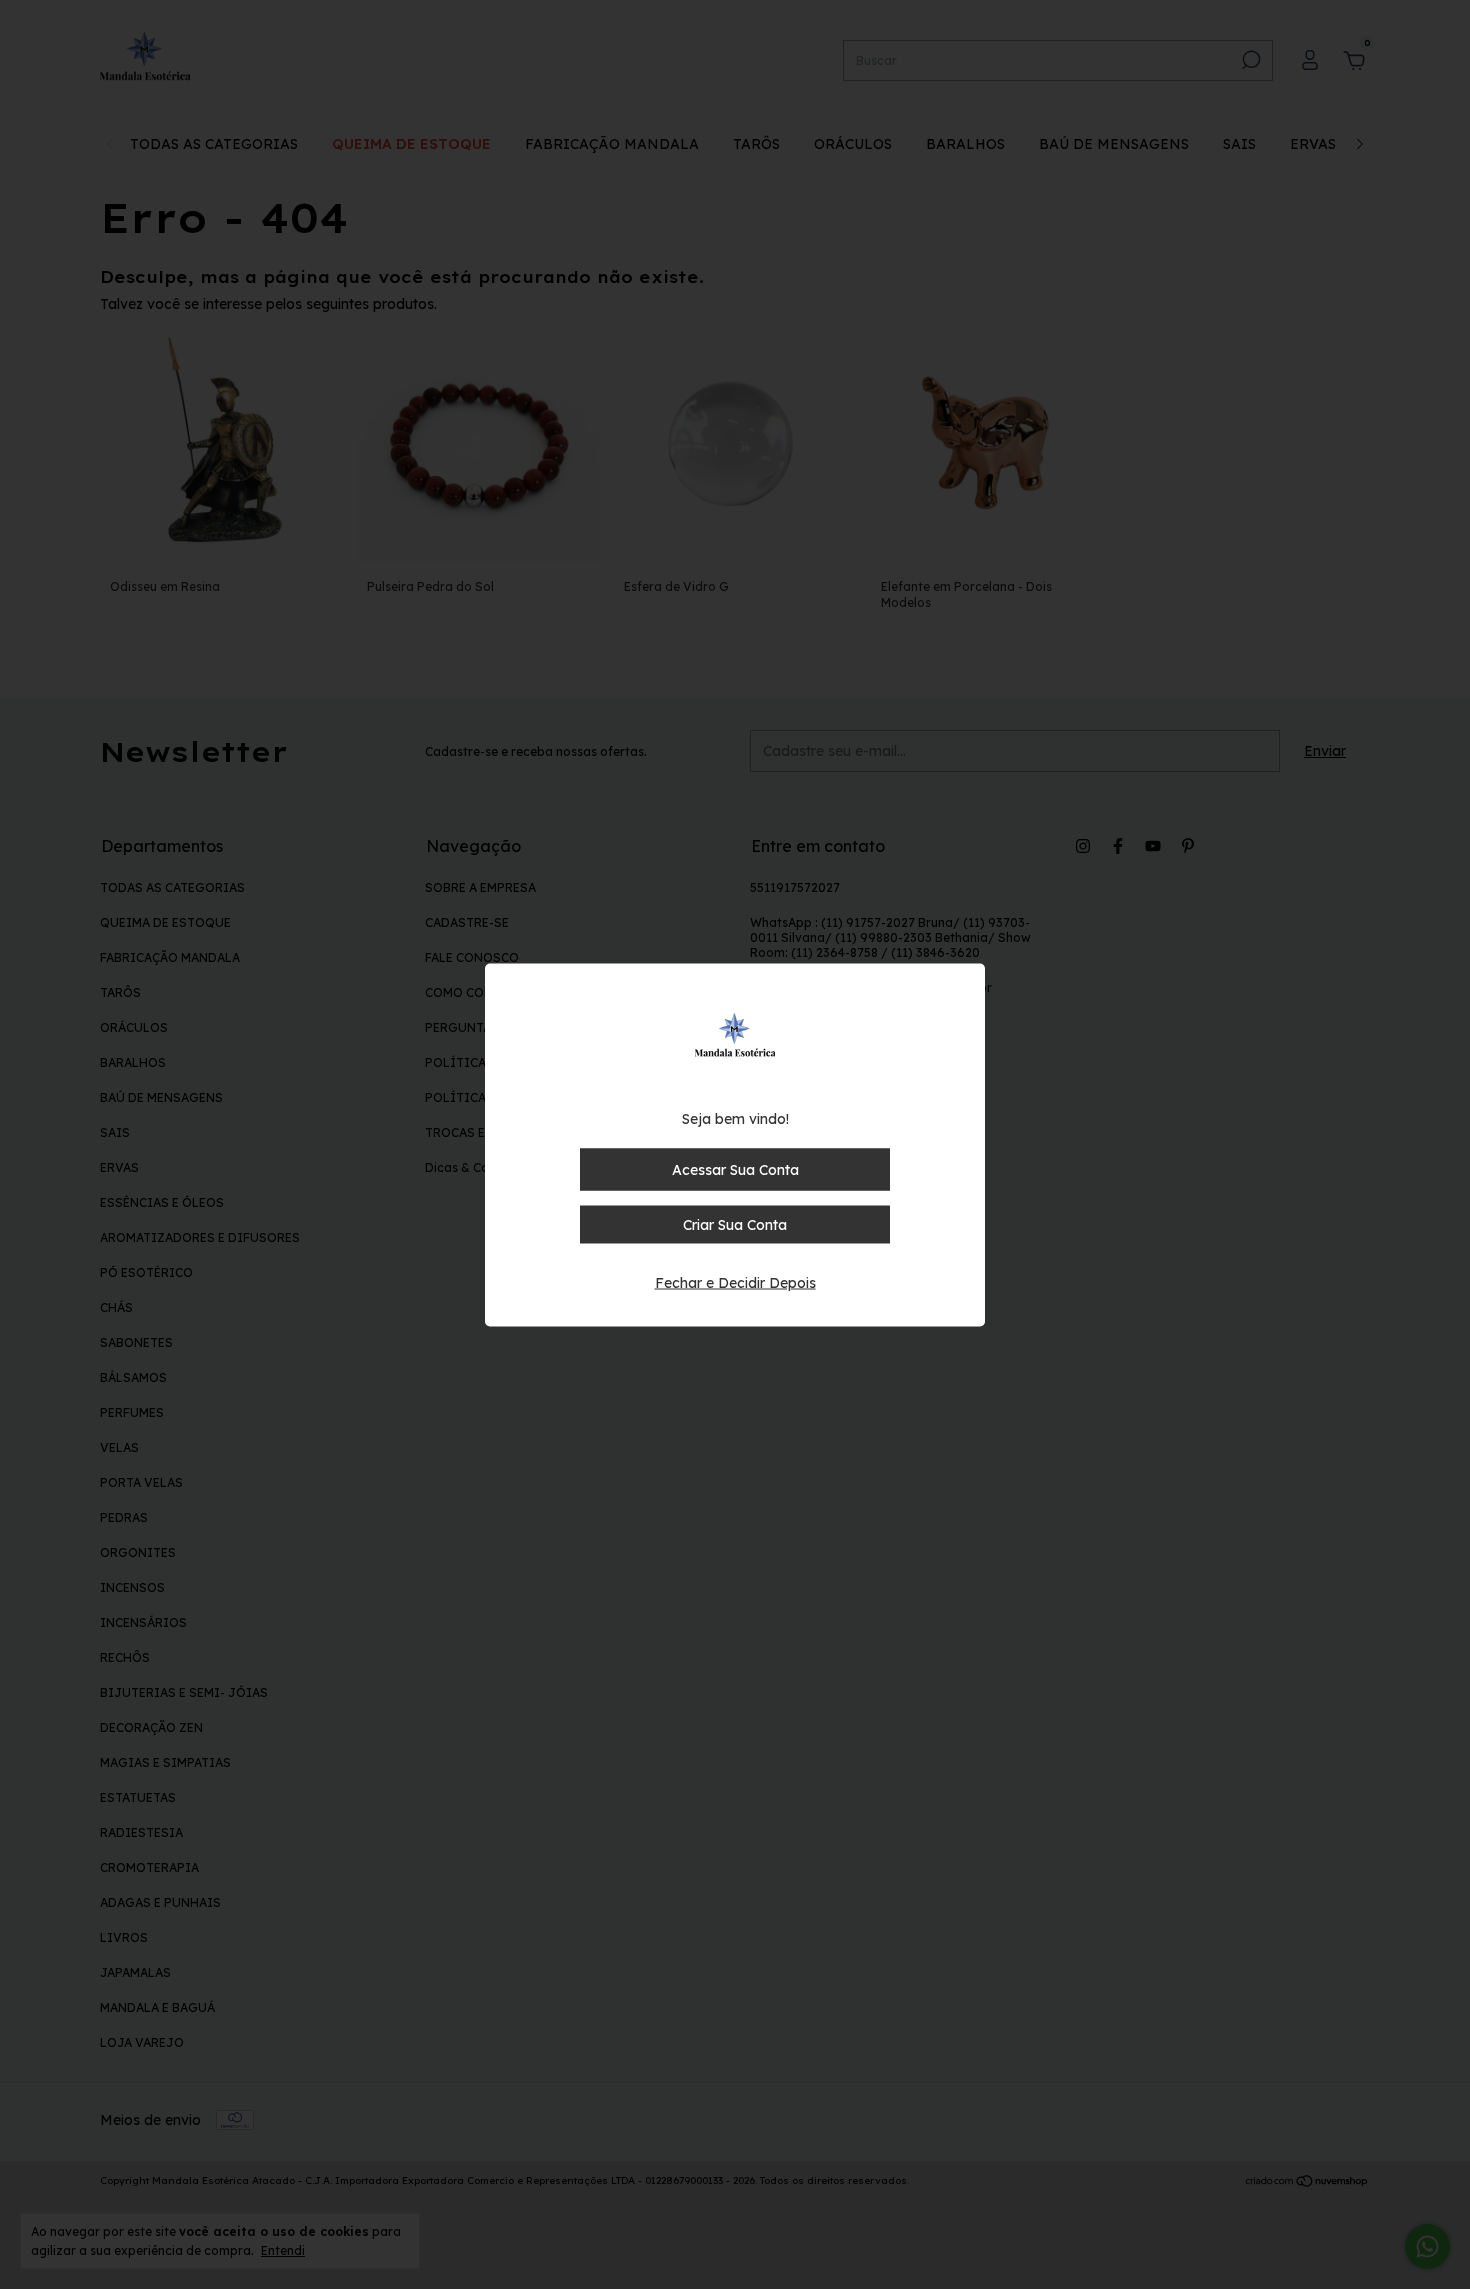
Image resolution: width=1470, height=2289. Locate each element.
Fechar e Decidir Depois (735, 1282)
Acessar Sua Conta (735, 1169)
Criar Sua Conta (735, 1224)
